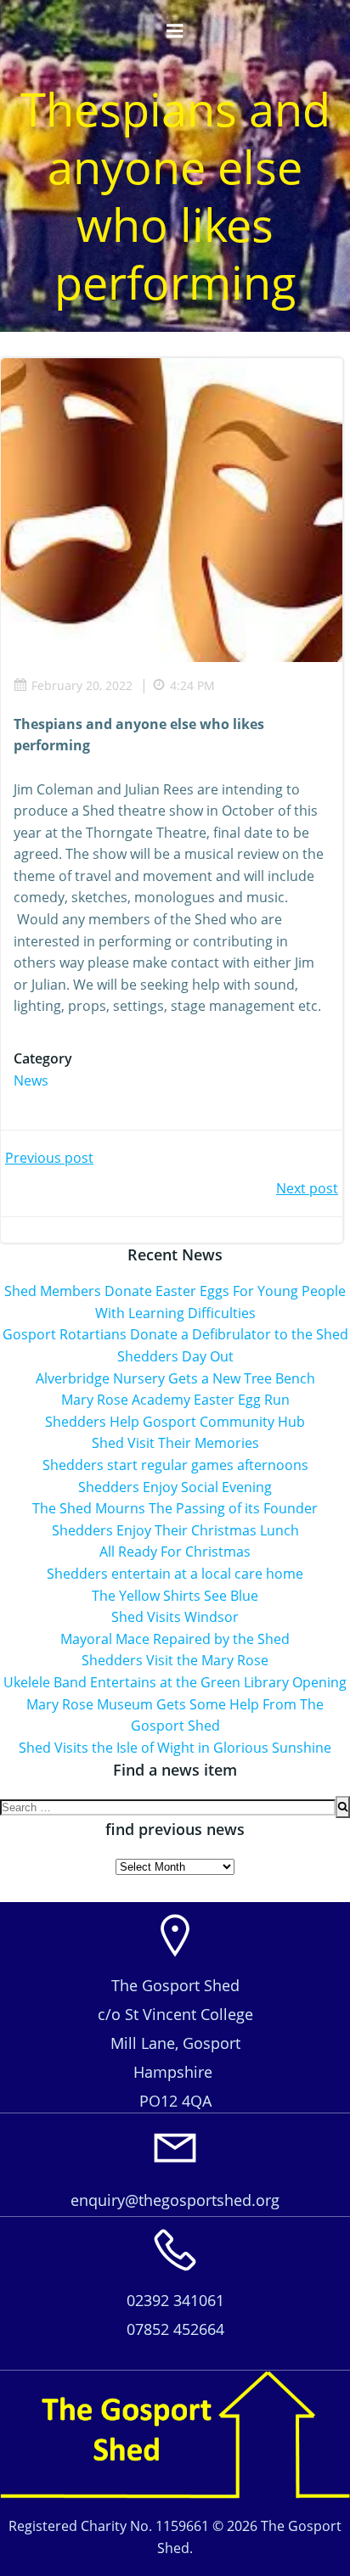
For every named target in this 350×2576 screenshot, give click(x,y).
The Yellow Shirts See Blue (175, 1596)
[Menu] (175, 31)
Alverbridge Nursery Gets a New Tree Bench (175, 1378)
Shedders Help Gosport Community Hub (175, 1422)
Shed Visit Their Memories (175, 1443)
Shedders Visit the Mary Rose (175, 1660)
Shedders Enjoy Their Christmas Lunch (175, 1530)
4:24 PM (192, 685)
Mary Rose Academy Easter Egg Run (175, 1400)
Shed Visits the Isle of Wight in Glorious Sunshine (175, 1748)
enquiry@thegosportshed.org (175, 2200)
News (31, 1080)
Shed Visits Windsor (175, 1617)
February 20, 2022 (82, 685)
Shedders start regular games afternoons (175, 1465)
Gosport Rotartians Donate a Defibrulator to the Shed (175, 1334)
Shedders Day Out (175, 1356)
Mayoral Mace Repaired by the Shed (175, 1639)
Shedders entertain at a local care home (175, 1574)
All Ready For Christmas (175, 1552)
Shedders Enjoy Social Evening (175, 1487)
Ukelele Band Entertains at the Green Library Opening (175, 1682)
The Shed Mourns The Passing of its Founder (175, 1508)
